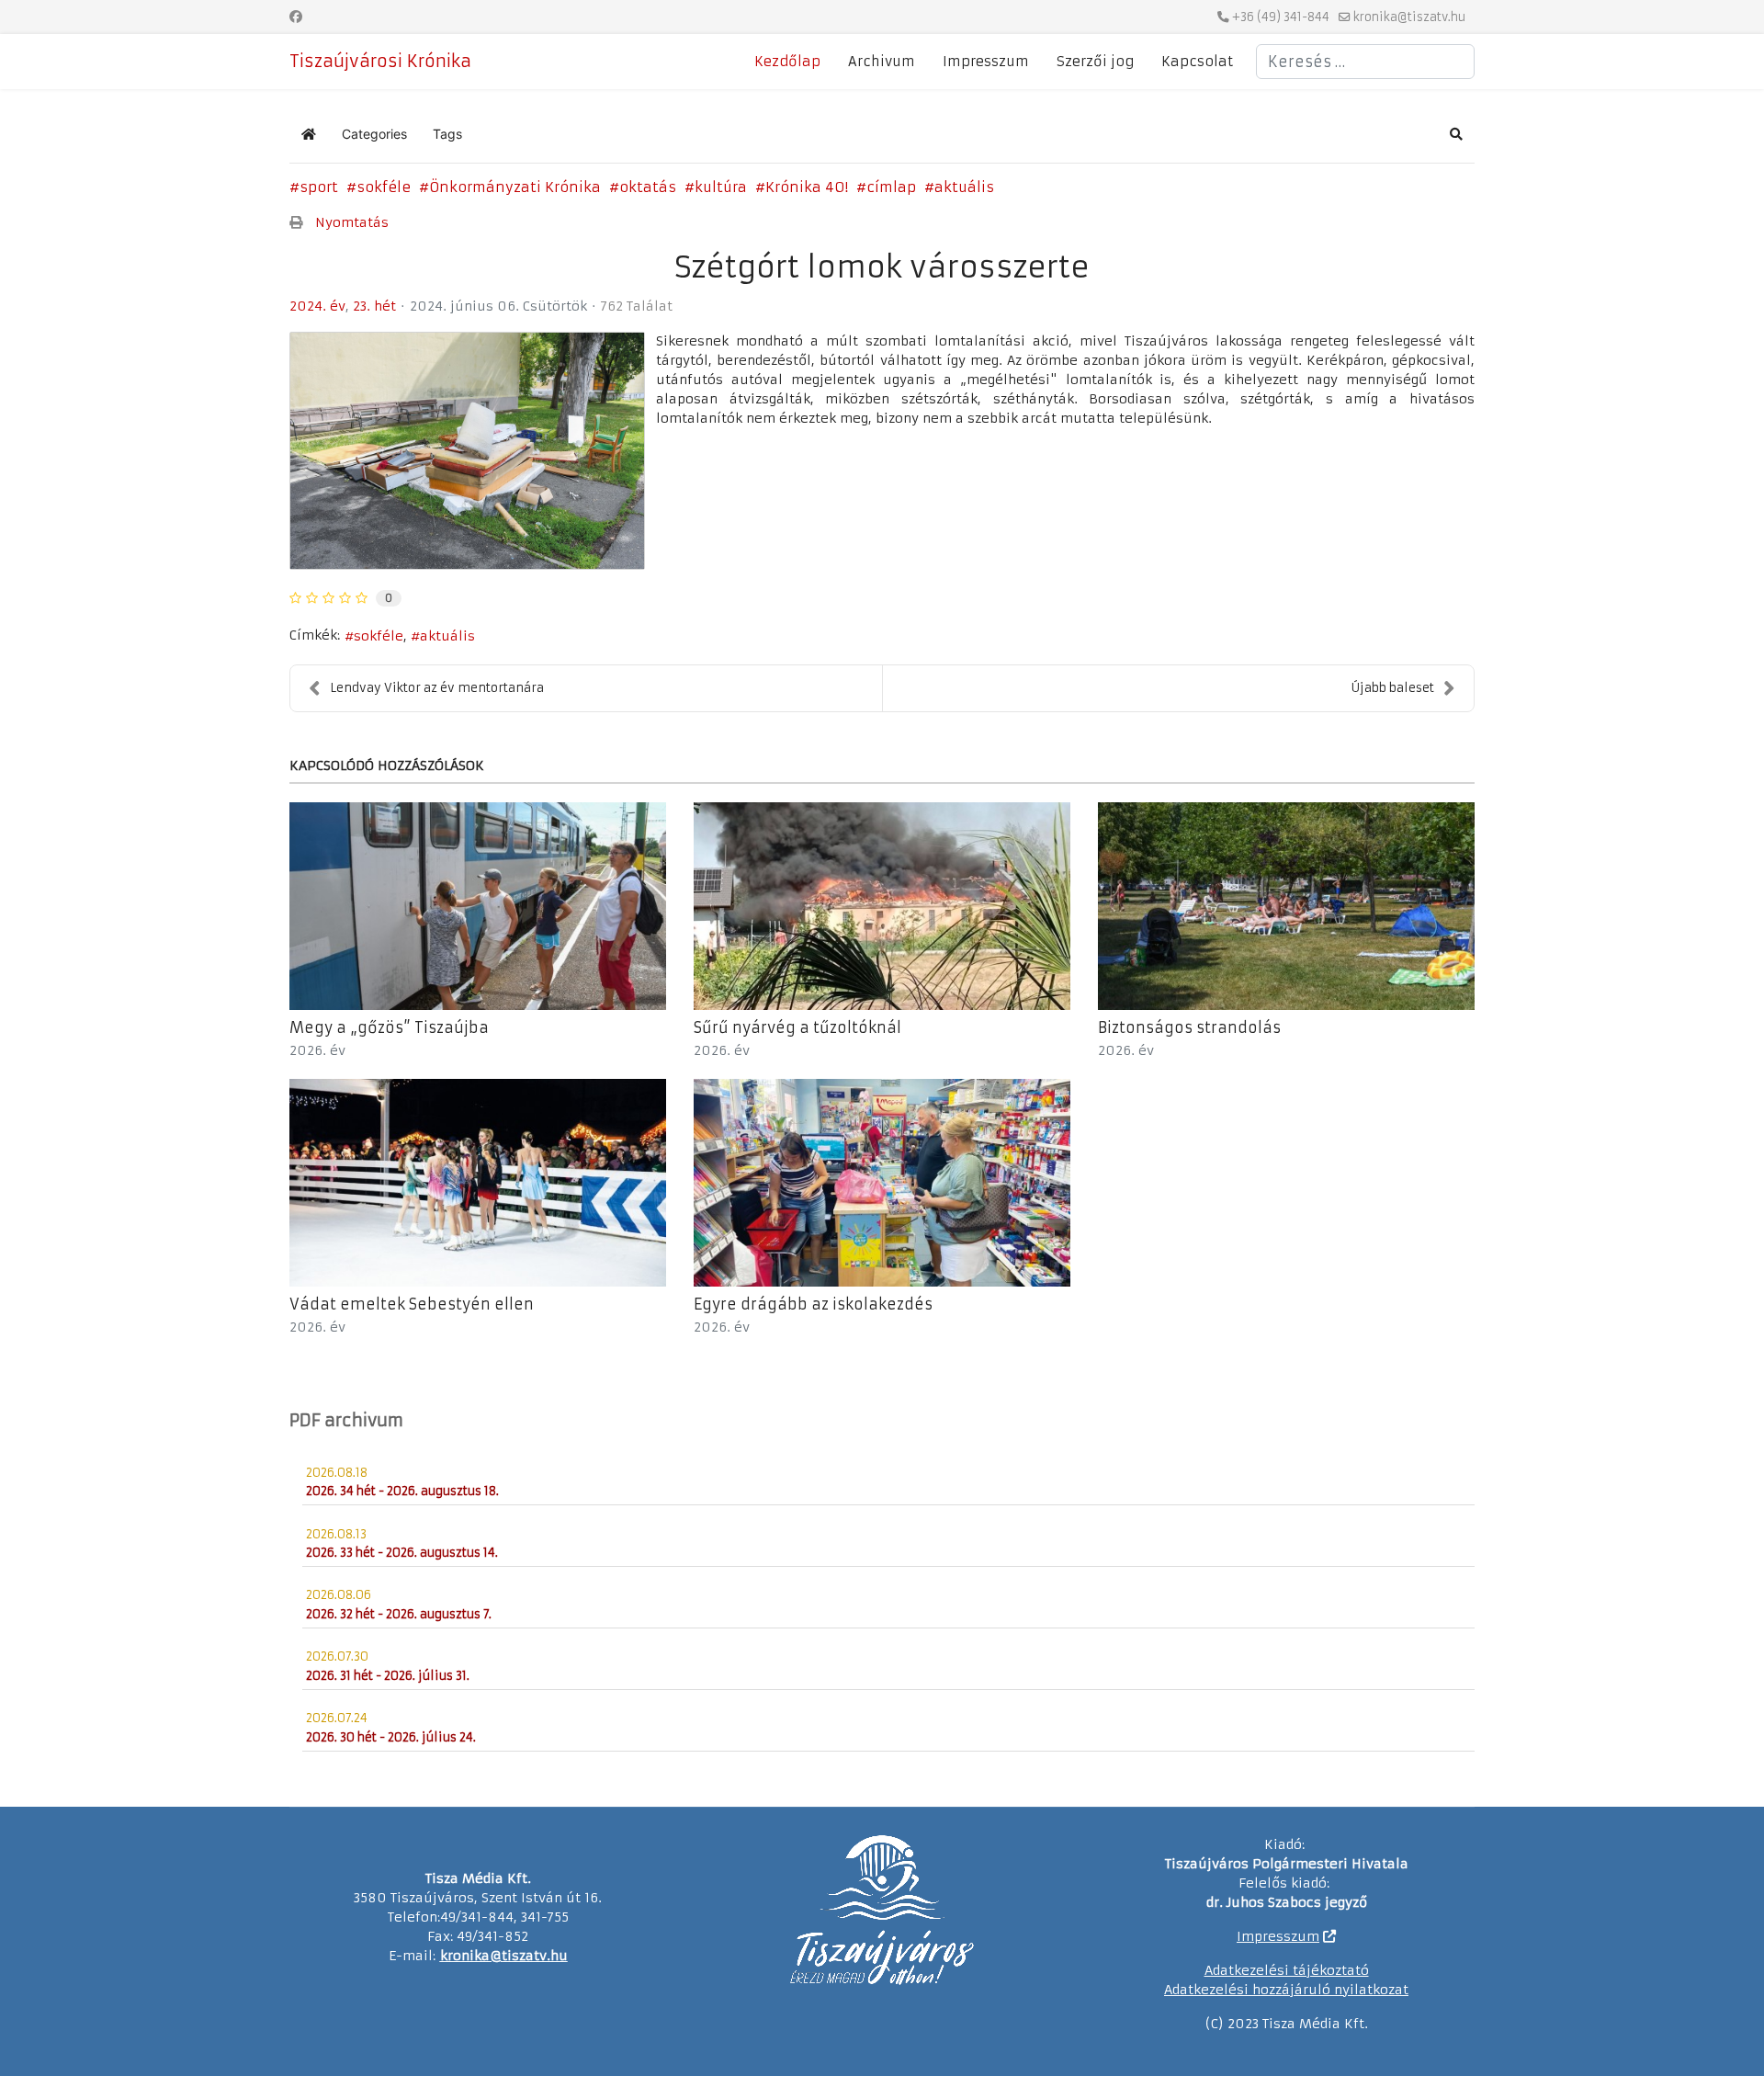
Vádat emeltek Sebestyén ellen (412, 1304)
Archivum (882, 62)
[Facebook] (296, 17)
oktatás (648, 187)
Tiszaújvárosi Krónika (380, 62)
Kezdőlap (787, 62)
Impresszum (986, 62)
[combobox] (1365, 62)
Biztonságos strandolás (1189, 1027)
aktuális (964, 187)
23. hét (374, 306)
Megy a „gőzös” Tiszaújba (389, 1027)
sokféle (384, 187)
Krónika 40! (807, 187)
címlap (891, 187)
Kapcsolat (1197, 62)
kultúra (721, 187)
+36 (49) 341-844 (1281, 17)
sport (319, 187)
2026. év (317, 1050)
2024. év (317, 306)
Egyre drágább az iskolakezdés (813, 1304)
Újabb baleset (1393, 688)
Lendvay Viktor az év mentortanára (437, 688)
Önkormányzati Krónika (515, 187)
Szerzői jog (1095, 62)
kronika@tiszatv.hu (1409, 17)
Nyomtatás (352, 222)
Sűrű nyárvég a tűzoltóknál (797, 1027)
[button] (1456, 134)
